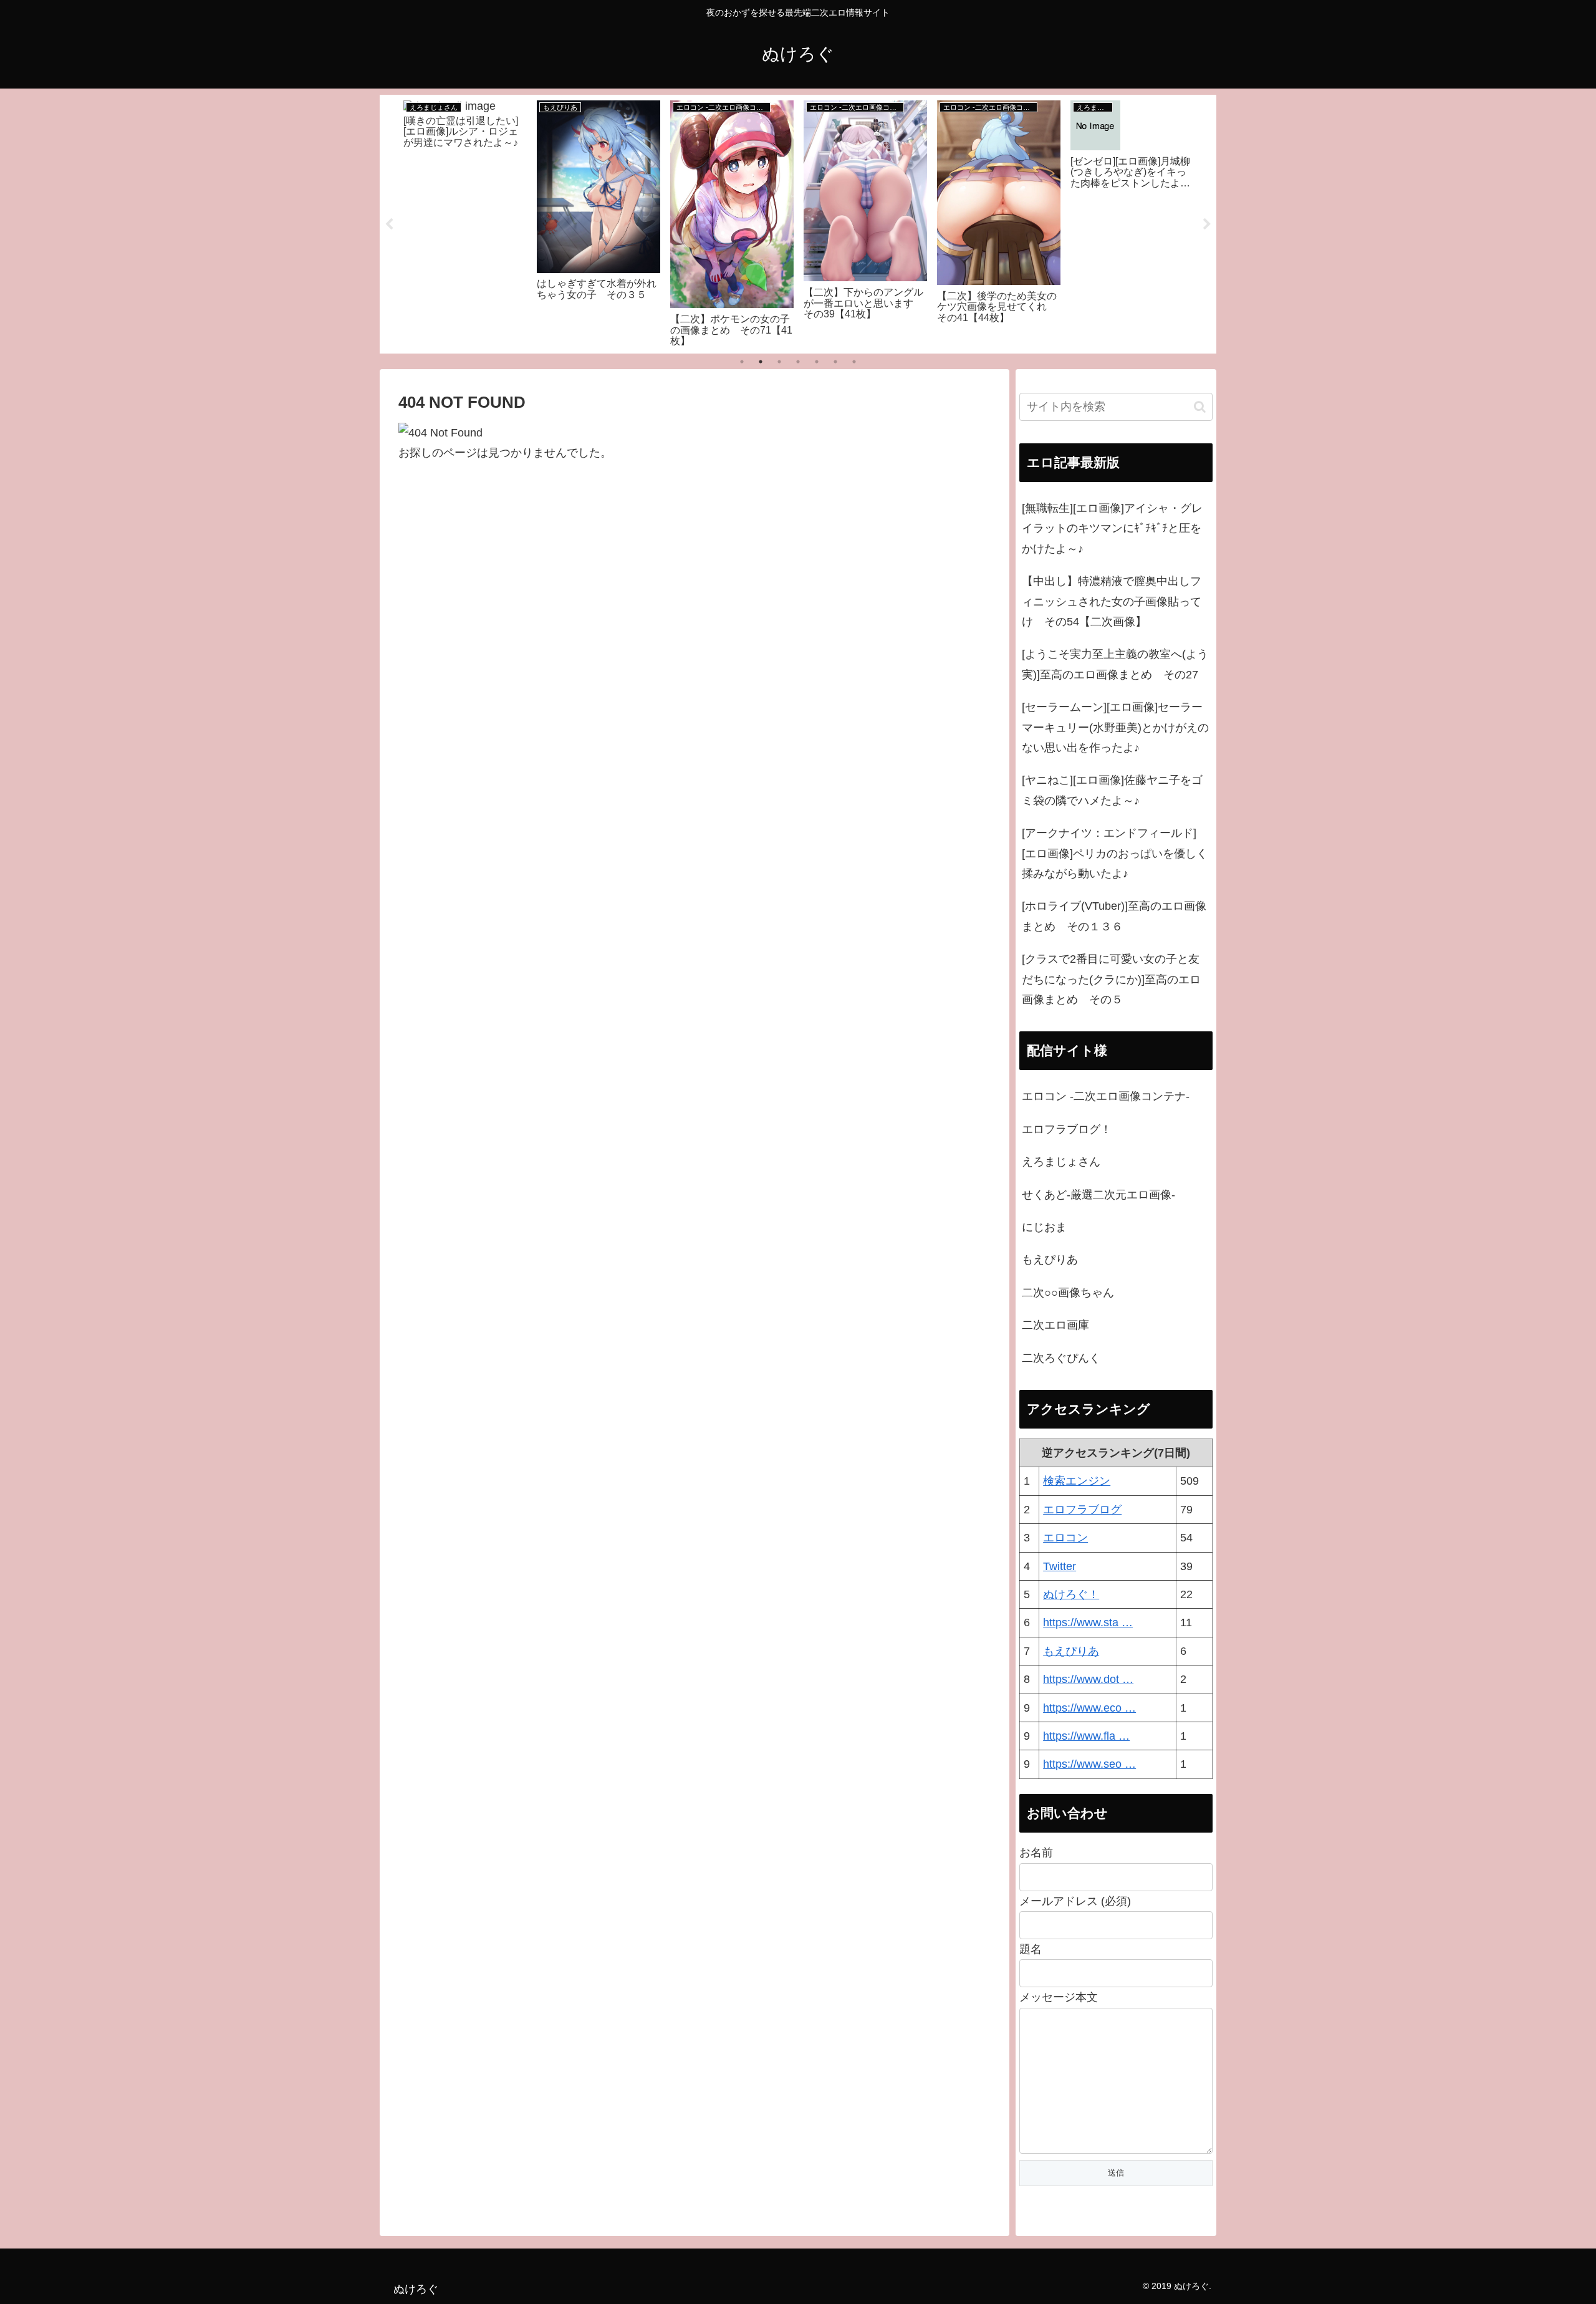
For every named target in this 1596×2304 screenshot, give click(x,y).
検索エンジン (1077, 1481)
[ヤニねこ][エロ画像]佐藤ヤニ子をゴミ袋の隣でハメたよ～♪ (1112, 790)
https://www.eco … (1089, 1708)
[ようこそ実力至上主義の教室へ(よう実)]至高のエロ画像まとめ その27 (1115, 664)
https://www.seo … (1089, 1764)
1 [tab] (742, 362)
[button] (1200, 407)
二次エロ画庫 (1055, 1325)
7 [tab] (854, 362)
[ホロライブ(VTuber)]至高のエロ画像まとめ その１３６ (1114, 916)
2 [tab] (761, 362)
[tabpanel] (465, 222)
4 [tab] (798, 362)
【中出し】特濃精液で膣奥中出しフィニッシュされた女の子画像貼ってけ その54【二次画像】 (1112, 601)
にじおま (1044, 1227)
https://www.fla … (1086, 1736)
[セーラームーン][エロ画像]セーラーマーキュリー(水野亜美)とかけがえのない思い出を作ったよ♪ (1115, 727)
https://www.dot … (1088, 1679)
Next (1207, 224)
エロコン (1065, 1538)
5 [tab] (817, 362)
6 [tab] (835, 362)
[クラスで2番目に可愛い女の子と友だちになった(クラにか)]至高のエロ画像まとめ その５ (1111, 979)
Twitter (1060, 1566)
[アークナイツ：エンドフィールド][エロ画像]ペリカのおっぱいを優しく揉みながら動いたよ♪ (1115, 853)
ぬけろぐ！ (1071, 1594)
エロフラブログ (1082, 1510)
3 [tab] (779, 362)
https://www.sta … (1088, 1622)
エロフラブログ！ (1067, 1129)
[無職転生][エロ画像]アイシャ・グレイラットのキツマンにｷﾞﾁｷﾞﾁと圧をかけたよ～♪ (1112, 528)
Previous (389, 224)
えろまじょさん (1061, 1162)
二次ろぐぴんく (1061, 1358)
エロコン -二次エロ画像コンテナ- (1106, 1096)
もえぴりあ (1050, 1260)
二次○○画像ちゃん (1068, 1293)
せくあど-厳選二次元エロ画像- (1098, 1195)
